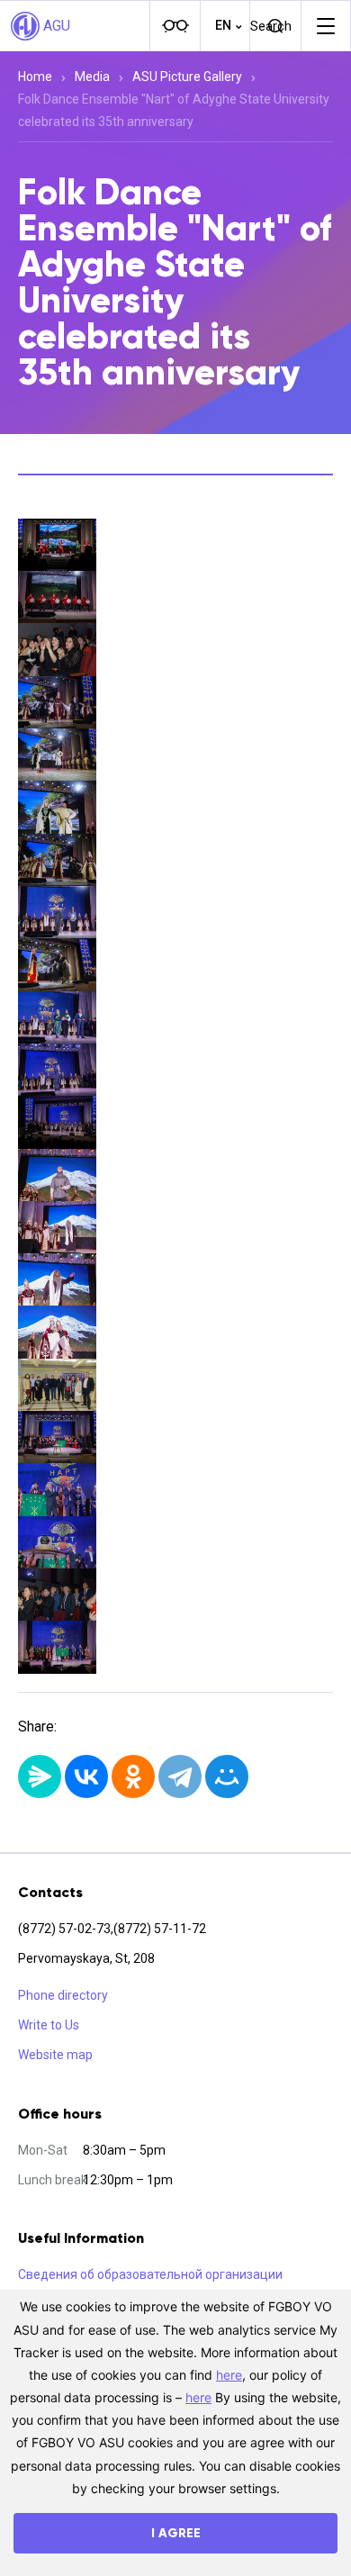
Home (35, 77)
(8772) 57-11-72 (160, 1929)
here (229, 2375)
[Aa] (175, 26)
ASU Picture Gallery (187, 77)
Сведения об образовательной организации (150, 2274)
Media (92, 77)
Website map (55, 2055)
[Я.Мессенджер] (40, 1776)
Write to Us (49, 2025)
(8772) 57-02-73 (64, 1929)
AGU (57, 26)
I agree (176, 2533)
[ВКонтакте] (86, 1776)
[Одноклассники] (133, 1776)
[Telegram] (180, 1776)
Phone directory (63, 1995)
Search (271, 26)
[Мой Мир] (227, 1776)
